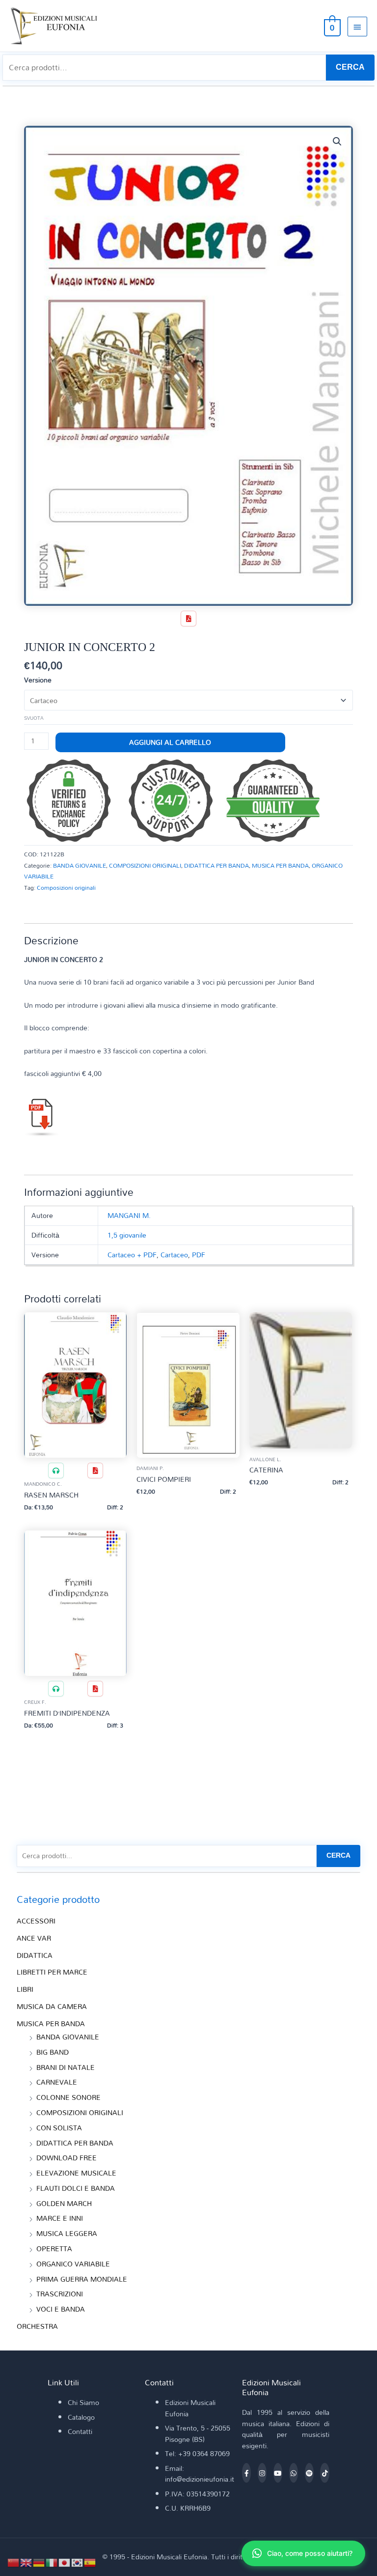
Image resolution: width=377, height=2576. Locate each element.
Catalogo (81, 2417)
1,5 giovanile (127, 1235)
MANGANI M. (129, 1215)
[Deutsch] (39, 2562)
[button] (337, 142)
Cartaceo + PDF (132, 1255)
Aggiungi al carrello (170, 742)
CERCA (350, 67)
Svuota (34, 718)
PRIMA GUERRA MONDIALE (82, 2279)
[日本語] (65, 2562)
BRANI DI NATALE (66, 2067)
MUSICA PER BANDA (280, 865)
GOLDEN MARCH (64, 2203)
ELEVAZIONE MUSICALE (76, 2173)
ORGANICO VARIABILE (73, 2264)
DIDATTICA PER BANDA (216, 865)
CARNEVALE (57, 2082)
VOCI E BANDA (61, 2309)
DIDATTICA (35, 1955)
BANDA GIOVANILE (80, 865)
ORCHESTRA (37, 2326)
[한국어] (78, 2562)
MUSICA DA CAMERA (52, 2006)
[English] (27, 2562)
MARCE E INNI (60, 2218)
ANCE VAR (34, 1938)
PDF (199, 1255)
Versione (38, 680)
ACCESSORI (36, 1921)
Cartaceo (174, 1255)
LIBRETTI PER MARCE (52, 1972)
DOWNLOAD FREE (67, 2158)
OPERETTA (54, 2249)
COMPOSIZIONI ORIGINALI (145, 865)
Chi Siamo (83, 2402)
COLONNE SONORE (68, 2097)
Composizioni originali (66, 887)
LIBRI (25, 1989)
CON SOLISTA (59, 2128)
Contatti (80, 2431)
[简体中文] (14, 2562)
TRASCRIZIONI (60, 2294)
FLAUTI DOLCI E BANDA (76, 2188)
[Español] (90, 2562)
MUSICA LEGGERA (67, 2233)
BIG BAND (53, 2052)
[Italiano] (52, 2562)
